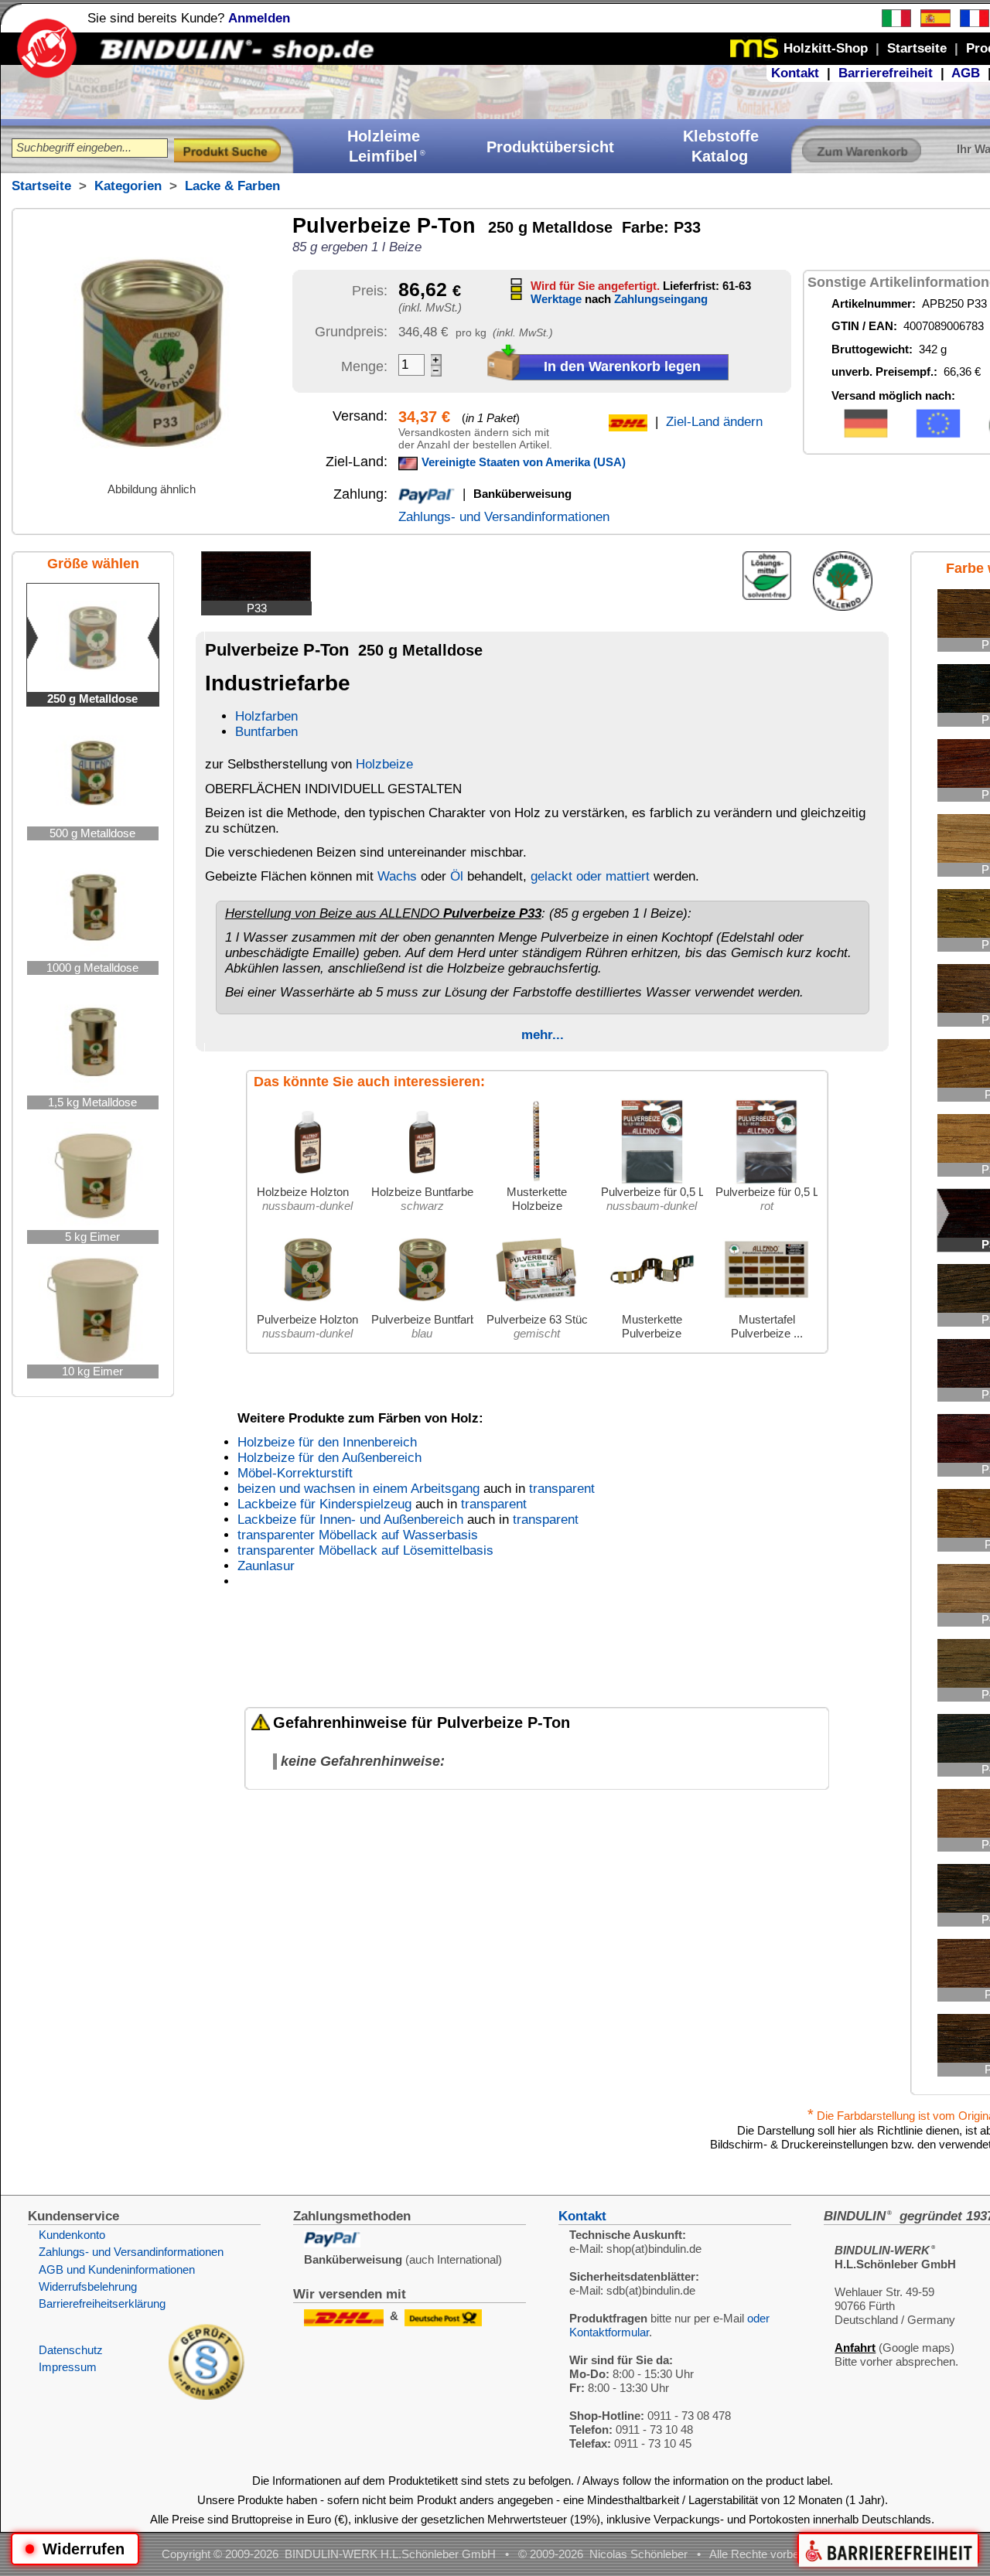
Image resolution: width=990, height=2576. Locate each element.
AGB (966, 73)
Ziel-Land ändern (714, 422)
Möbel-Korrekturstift (295, 1473)
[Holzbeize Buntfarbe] (422, 1181)
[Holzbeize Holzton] (308, 1181)
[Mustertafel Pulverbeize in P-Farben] (766, 1308)
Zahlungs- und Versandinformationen (504, 517)
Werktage (556, 299)
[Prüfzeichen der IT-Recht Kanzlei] (207, 2395)
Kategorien (128, 186)
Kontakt (795, 73)
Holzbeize (384, 764)
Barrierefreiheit (886, 73)
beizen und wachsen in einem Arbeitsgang (358, 1489)
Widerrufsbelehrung (88, 2286)
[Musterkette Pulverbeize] (652, 1308)
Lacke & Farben (232, 186)
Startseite (41, 186)
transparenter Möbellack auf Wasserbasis (358, 1535)
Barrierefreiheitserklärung (102, 2303)
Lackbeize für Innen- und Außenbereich (350, 1520)
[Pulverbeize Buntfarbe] (422, 1308)
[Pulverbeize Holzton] (308, 1308)
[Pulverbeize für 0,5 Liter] (652, 1181)
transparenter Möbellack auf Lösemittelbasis (365, 1550)
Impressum (68, 2367)
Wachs (397, 876)
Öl (457, 876)
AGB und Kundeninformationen (117, 2269)
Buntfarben (266, 732)
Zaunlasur (266, 1566)
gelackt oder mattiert (590, 876)
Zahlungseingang (661, 299)
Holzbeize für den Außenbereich (329, 1458)
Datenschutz (71, 2350)
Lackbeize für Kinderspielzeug (324, 1504)
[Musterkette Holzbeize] (537, 1181)
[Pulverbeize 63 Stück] (537, 1308)
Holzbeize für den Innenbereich (327, 1442)
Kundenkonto (72, 2235)
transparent (562, 1489)
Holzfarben (266, 716)
